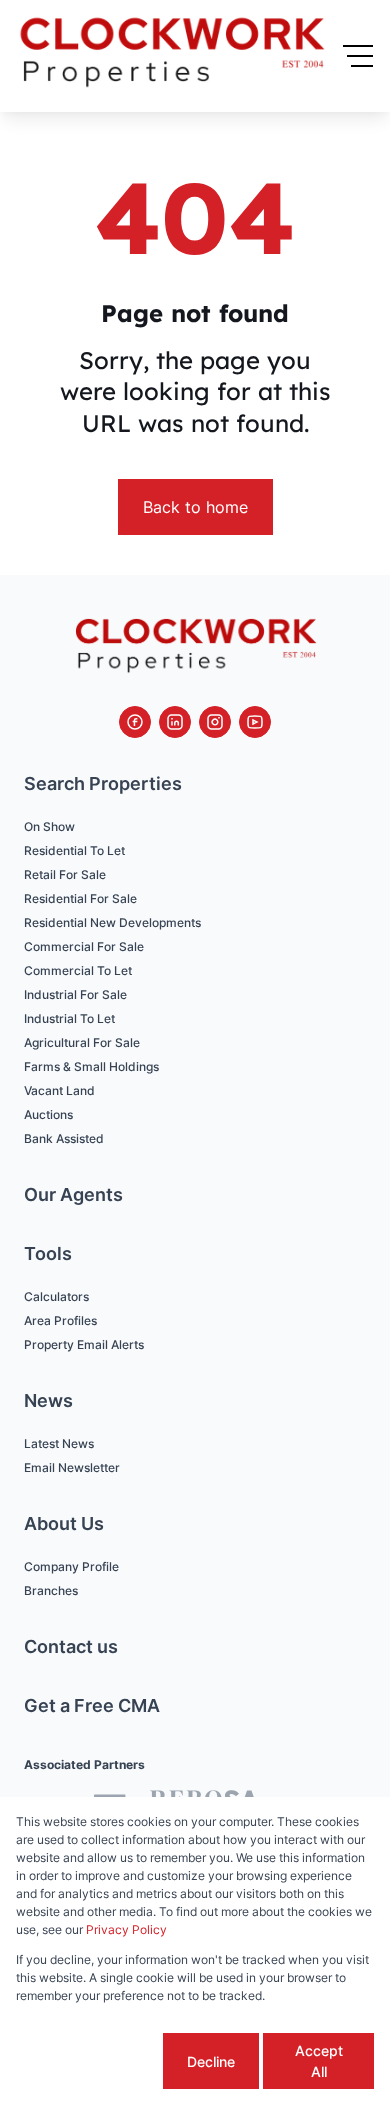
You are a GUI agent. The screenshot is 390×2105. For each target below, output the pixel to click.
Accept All (319, 2061)
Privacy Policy (126, 1929)
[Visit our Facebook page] (135, 722)
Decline (211, 2061)
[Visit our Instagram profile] (215, 722)
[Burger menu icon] (358, 56)
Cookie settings (88, 2061)
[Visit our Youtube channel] (255, 722)
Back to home (195, 507)
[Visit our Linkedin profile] (175, 722)
